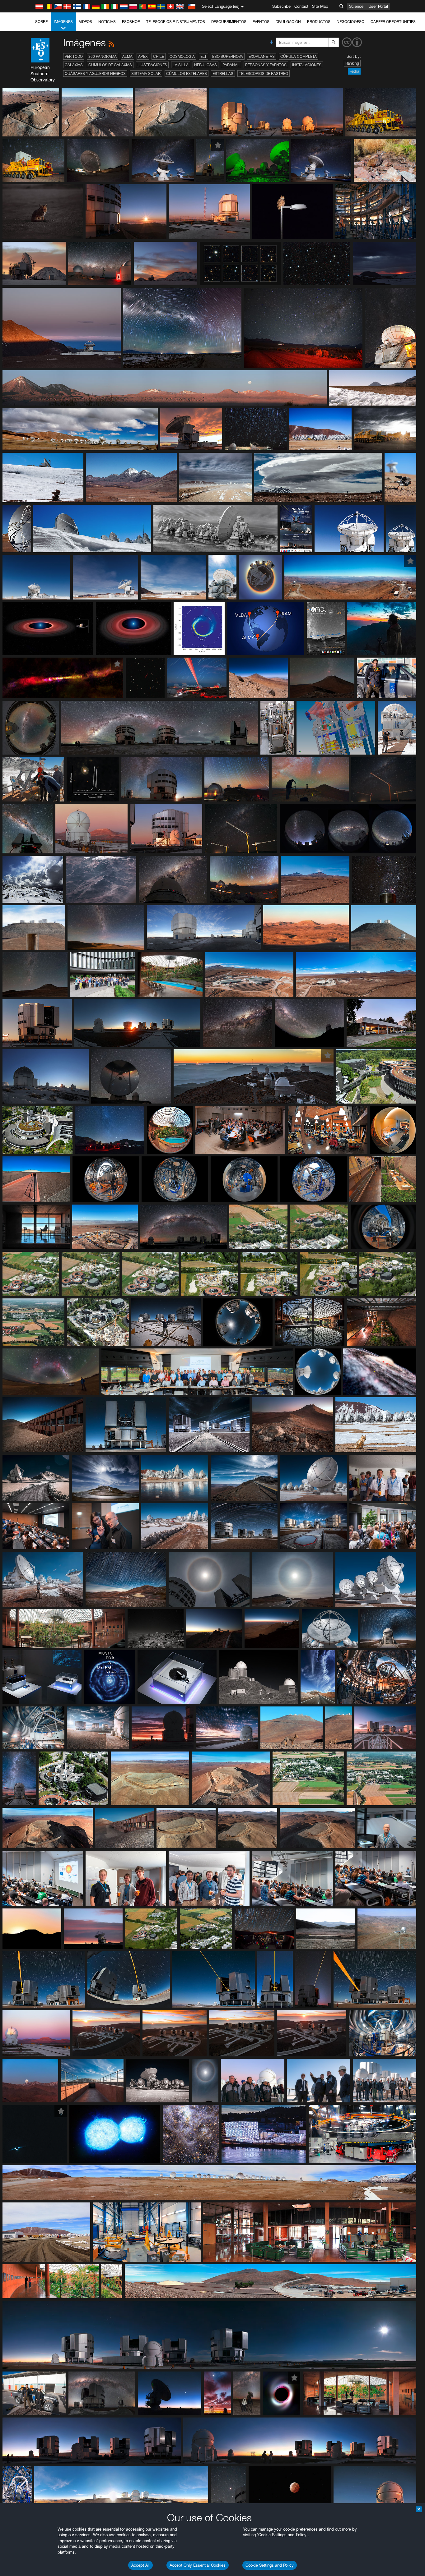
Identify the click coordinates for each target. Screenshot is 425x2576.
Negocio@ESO (350, 22)
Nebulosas (205, 65)
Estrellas (223, 73)
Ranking (352, 63)
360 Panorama (103, 56)
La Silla (181, 65)
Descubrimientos (229, 22)
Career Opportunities (393, 22)
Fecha (354, 71)
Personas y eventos (266, 65)
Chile (159, 56)
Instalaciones (307, 65)
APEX (143, 56)
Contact (301, 6)
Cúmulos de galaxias (110, 65)
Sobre (41, 22)
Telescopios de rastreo (264, 73)
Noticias (107, 22)
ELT (203, 56)
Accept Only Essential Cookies (198, 2565)
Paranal (231, 65)
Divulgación (288, 22)
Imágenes (63, 22)
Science (356, 6)
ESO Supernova (228, 56)
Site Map (320, 6)
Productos (319, 22)
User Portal (378, 6)
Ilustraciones (152, 65)
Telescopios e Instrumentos (176, 22)
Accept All (140, 2565)
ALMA (127, 56)
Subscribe (281, 6)
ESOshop (131, 22)
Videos (86, 22)
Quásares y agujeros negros (95, 73)
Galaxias (74, 65)
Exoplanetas (262, 56)
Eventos (261, 22)
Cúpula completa (299, 56)
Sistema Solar (146, 73)
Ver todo (74, 56)
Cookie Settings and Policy (270, 2565)
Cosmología (182, 56)
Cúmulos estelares (187, 73)
